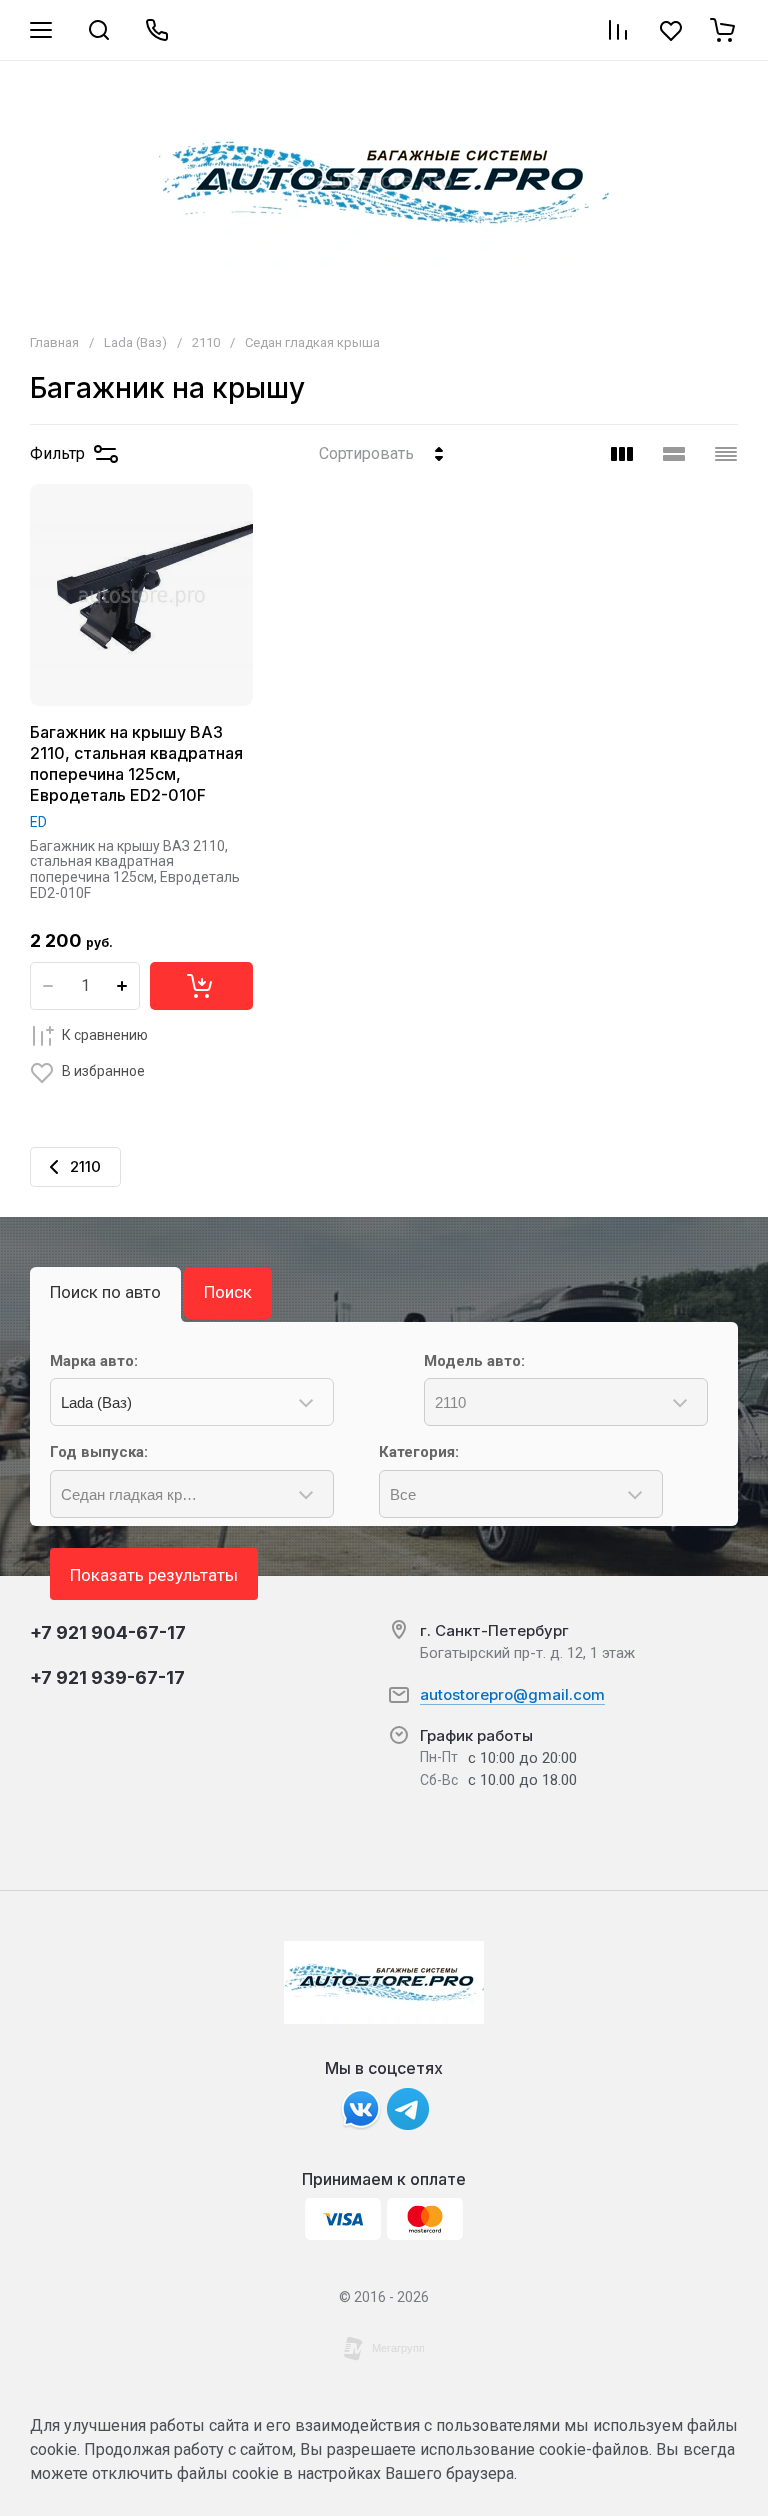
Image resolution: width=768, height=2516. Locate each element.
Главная (54, 342)
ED (38, 822)
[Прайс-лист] (726, 454)
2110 (206, 342)
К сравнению (105, 1035)
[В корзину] (201, 986)
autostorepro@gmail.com (512, 1694)
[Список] (674, 454)
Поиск (228, 1292)
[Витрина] (622, 454)
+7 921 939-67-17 (107, 1677)
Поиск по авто (105, 1292)
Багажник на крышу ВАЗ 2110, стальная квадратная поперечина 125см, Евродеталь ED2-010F (136, 763)
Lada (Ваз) (135, 342)
